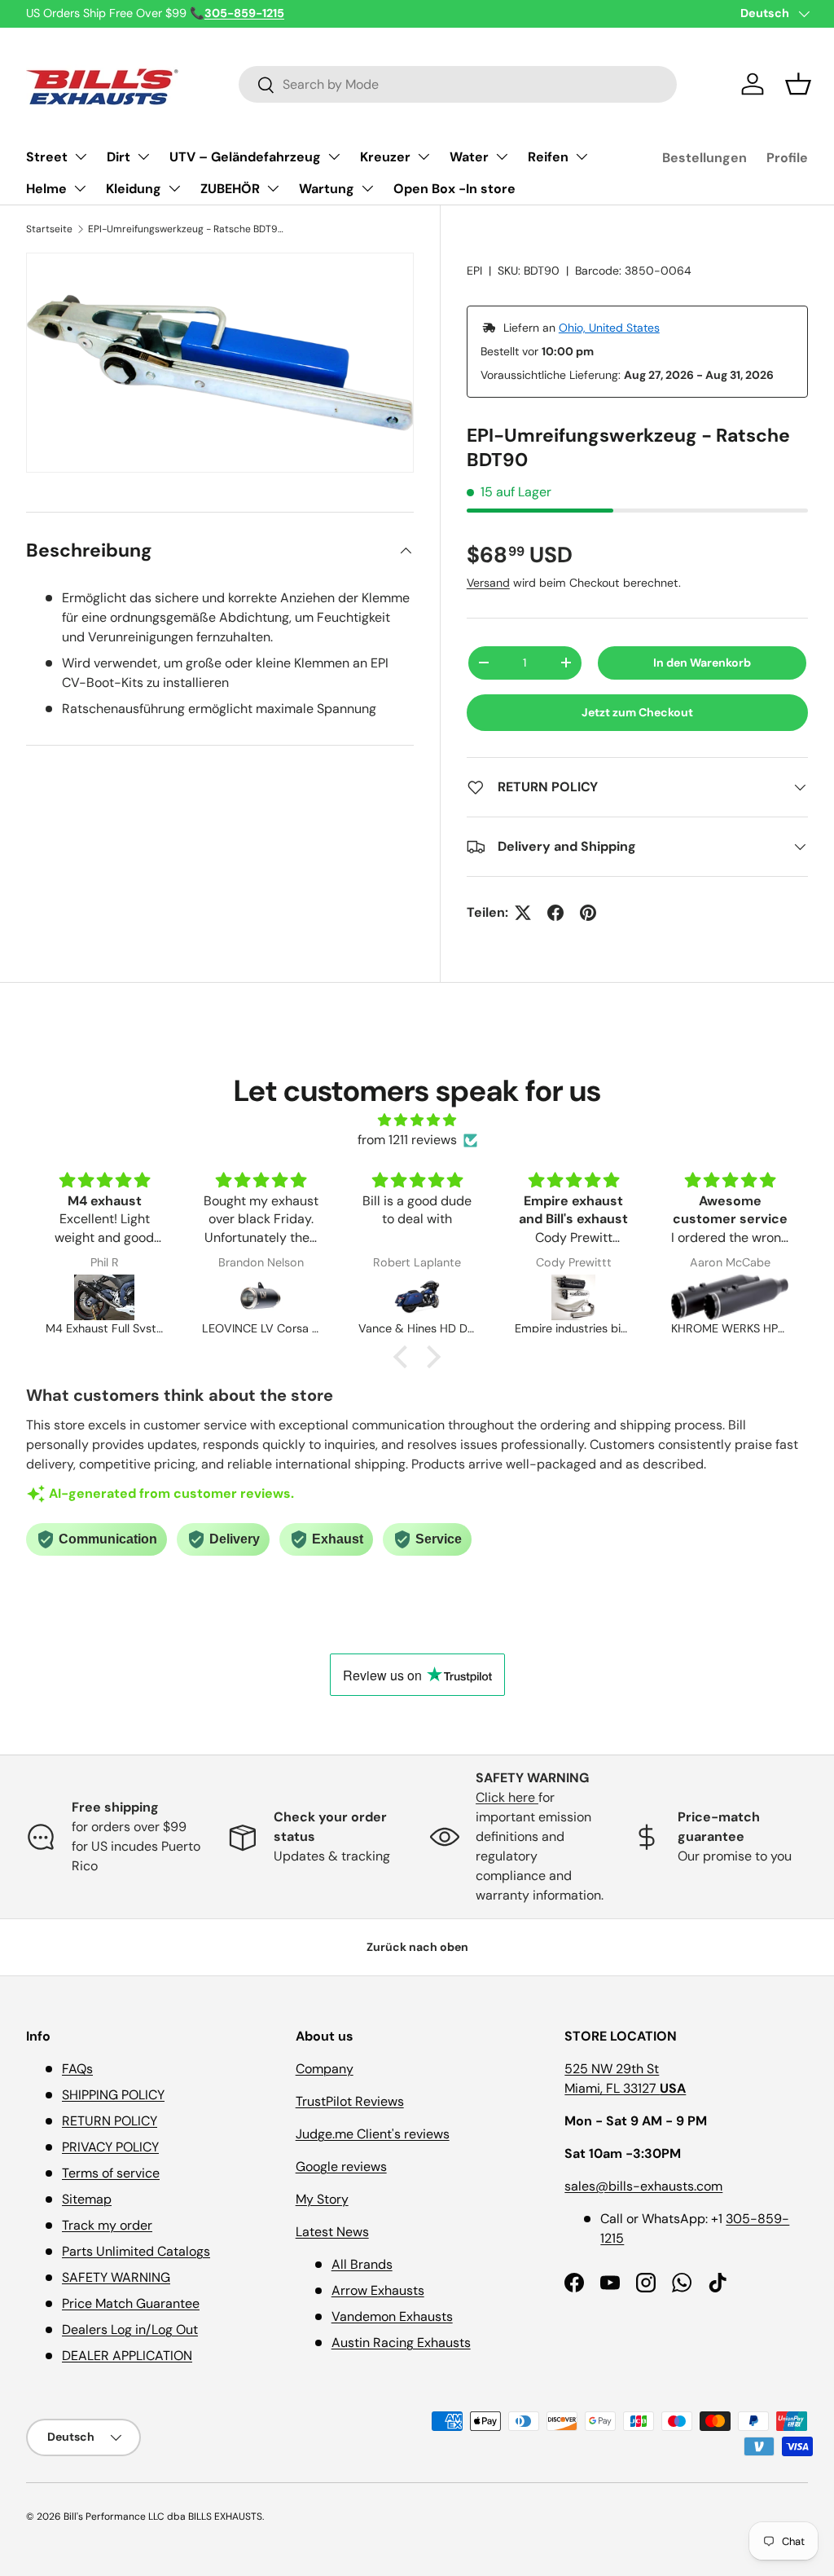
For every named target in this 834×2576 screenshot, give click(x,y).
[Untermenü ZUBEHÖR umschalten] (273, 188)
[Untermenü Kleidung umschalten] (174, 188)
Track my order (107, 2225)
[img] (417, 1120)
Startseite (49, 229)
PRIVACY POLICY (110, 2147)
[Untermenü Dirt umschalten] (143, 156)
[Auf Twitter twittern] (523, 913)
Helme (46, 189)
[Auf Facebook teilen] (555, 913)
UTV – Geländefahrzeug (245, 157)
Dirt (119, 157)
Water (469, 157)
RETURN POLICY (110, 2121)
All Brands (362, 2264)
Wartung (327, 189)
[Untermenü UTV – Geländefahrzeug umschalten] (334, 156)
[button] (798, 84)
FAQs (77, 2069)
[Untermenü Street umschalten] (81, 156)
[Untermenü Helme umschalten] (80, 188)
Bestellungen (705, 158)
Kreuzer (385, 157)
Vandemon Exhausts (392, 2316)
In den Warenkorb (702, 663)
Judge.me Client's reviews (373, 2134)
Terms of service (111, 2173)
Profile (787, 158)
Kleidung (134, 189)
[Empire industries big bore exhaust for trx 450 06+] (573, 1297)
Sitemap (87, 2199)
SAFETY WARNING (116, 2277)
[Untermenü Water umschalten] (502, 156)
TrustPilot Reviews (350, 2101)
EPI (474, 271)
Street (47, 157)
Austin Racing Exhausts (401, 2343)
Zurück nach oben (417, 1947)
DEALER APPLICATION (127, 2356)
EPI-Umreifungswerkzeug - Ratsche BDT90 (186, 229)
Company (325, 2069)
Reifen (548, 157)
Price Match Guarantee (131, 2303)
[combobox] (458, 84)
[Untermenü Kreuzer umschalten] (424, 156)
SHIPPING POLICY (113, 2095)
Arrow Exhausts (378, 2290)
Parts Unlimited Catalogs (136, 2251)
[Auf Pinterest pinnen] (588, 913)
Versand (488, 583)
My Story (322, 2199)
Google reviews (341, 2166)
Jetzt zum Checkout (637, 712)
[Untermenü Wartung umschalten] (367, 188)
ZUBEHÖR (230, 189)
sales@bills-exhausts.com (643, 2186)
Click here (507, 1797)
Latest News (332, 2232)
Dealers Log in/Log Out (130, 2329)
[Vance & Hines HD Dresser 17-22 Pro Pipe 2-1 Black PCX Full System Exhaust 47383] (417, 1297)
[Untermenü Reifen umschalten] (582, 156)
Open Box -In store (454, 189)
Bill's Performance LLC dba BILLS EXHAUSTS (163, 2517)
